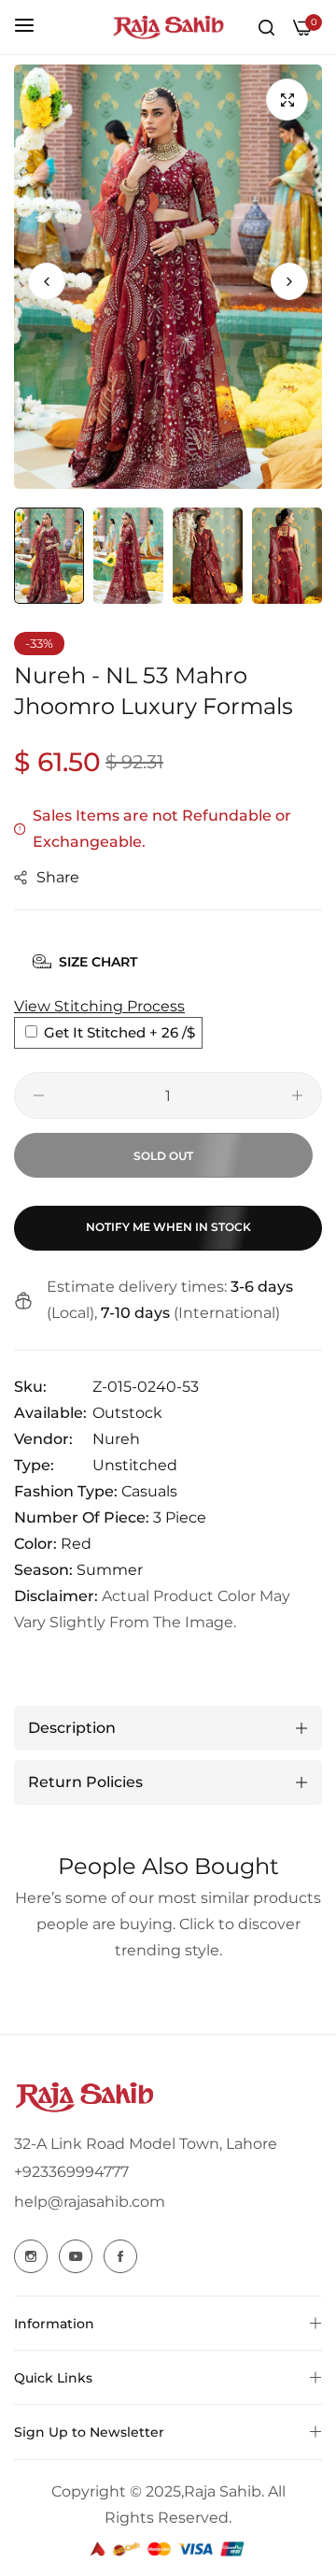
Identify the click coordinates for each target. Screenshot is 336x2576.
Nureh (116, 1439)
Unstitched (135, 1465)
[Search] (266, 27)
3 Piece (180, 1517)
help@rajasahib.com (90, 2202)
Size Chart (98, 962)
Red (76, 1544)
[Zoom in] (287, 100)
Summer (110, 1570)
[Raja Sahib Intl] (168, 27)
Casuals (149, 1491)
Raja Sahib (223, 2491)
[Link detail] (31, 2256)
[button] (289, 281)
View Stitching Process (99, 1006)
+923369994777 (71, 2172)
